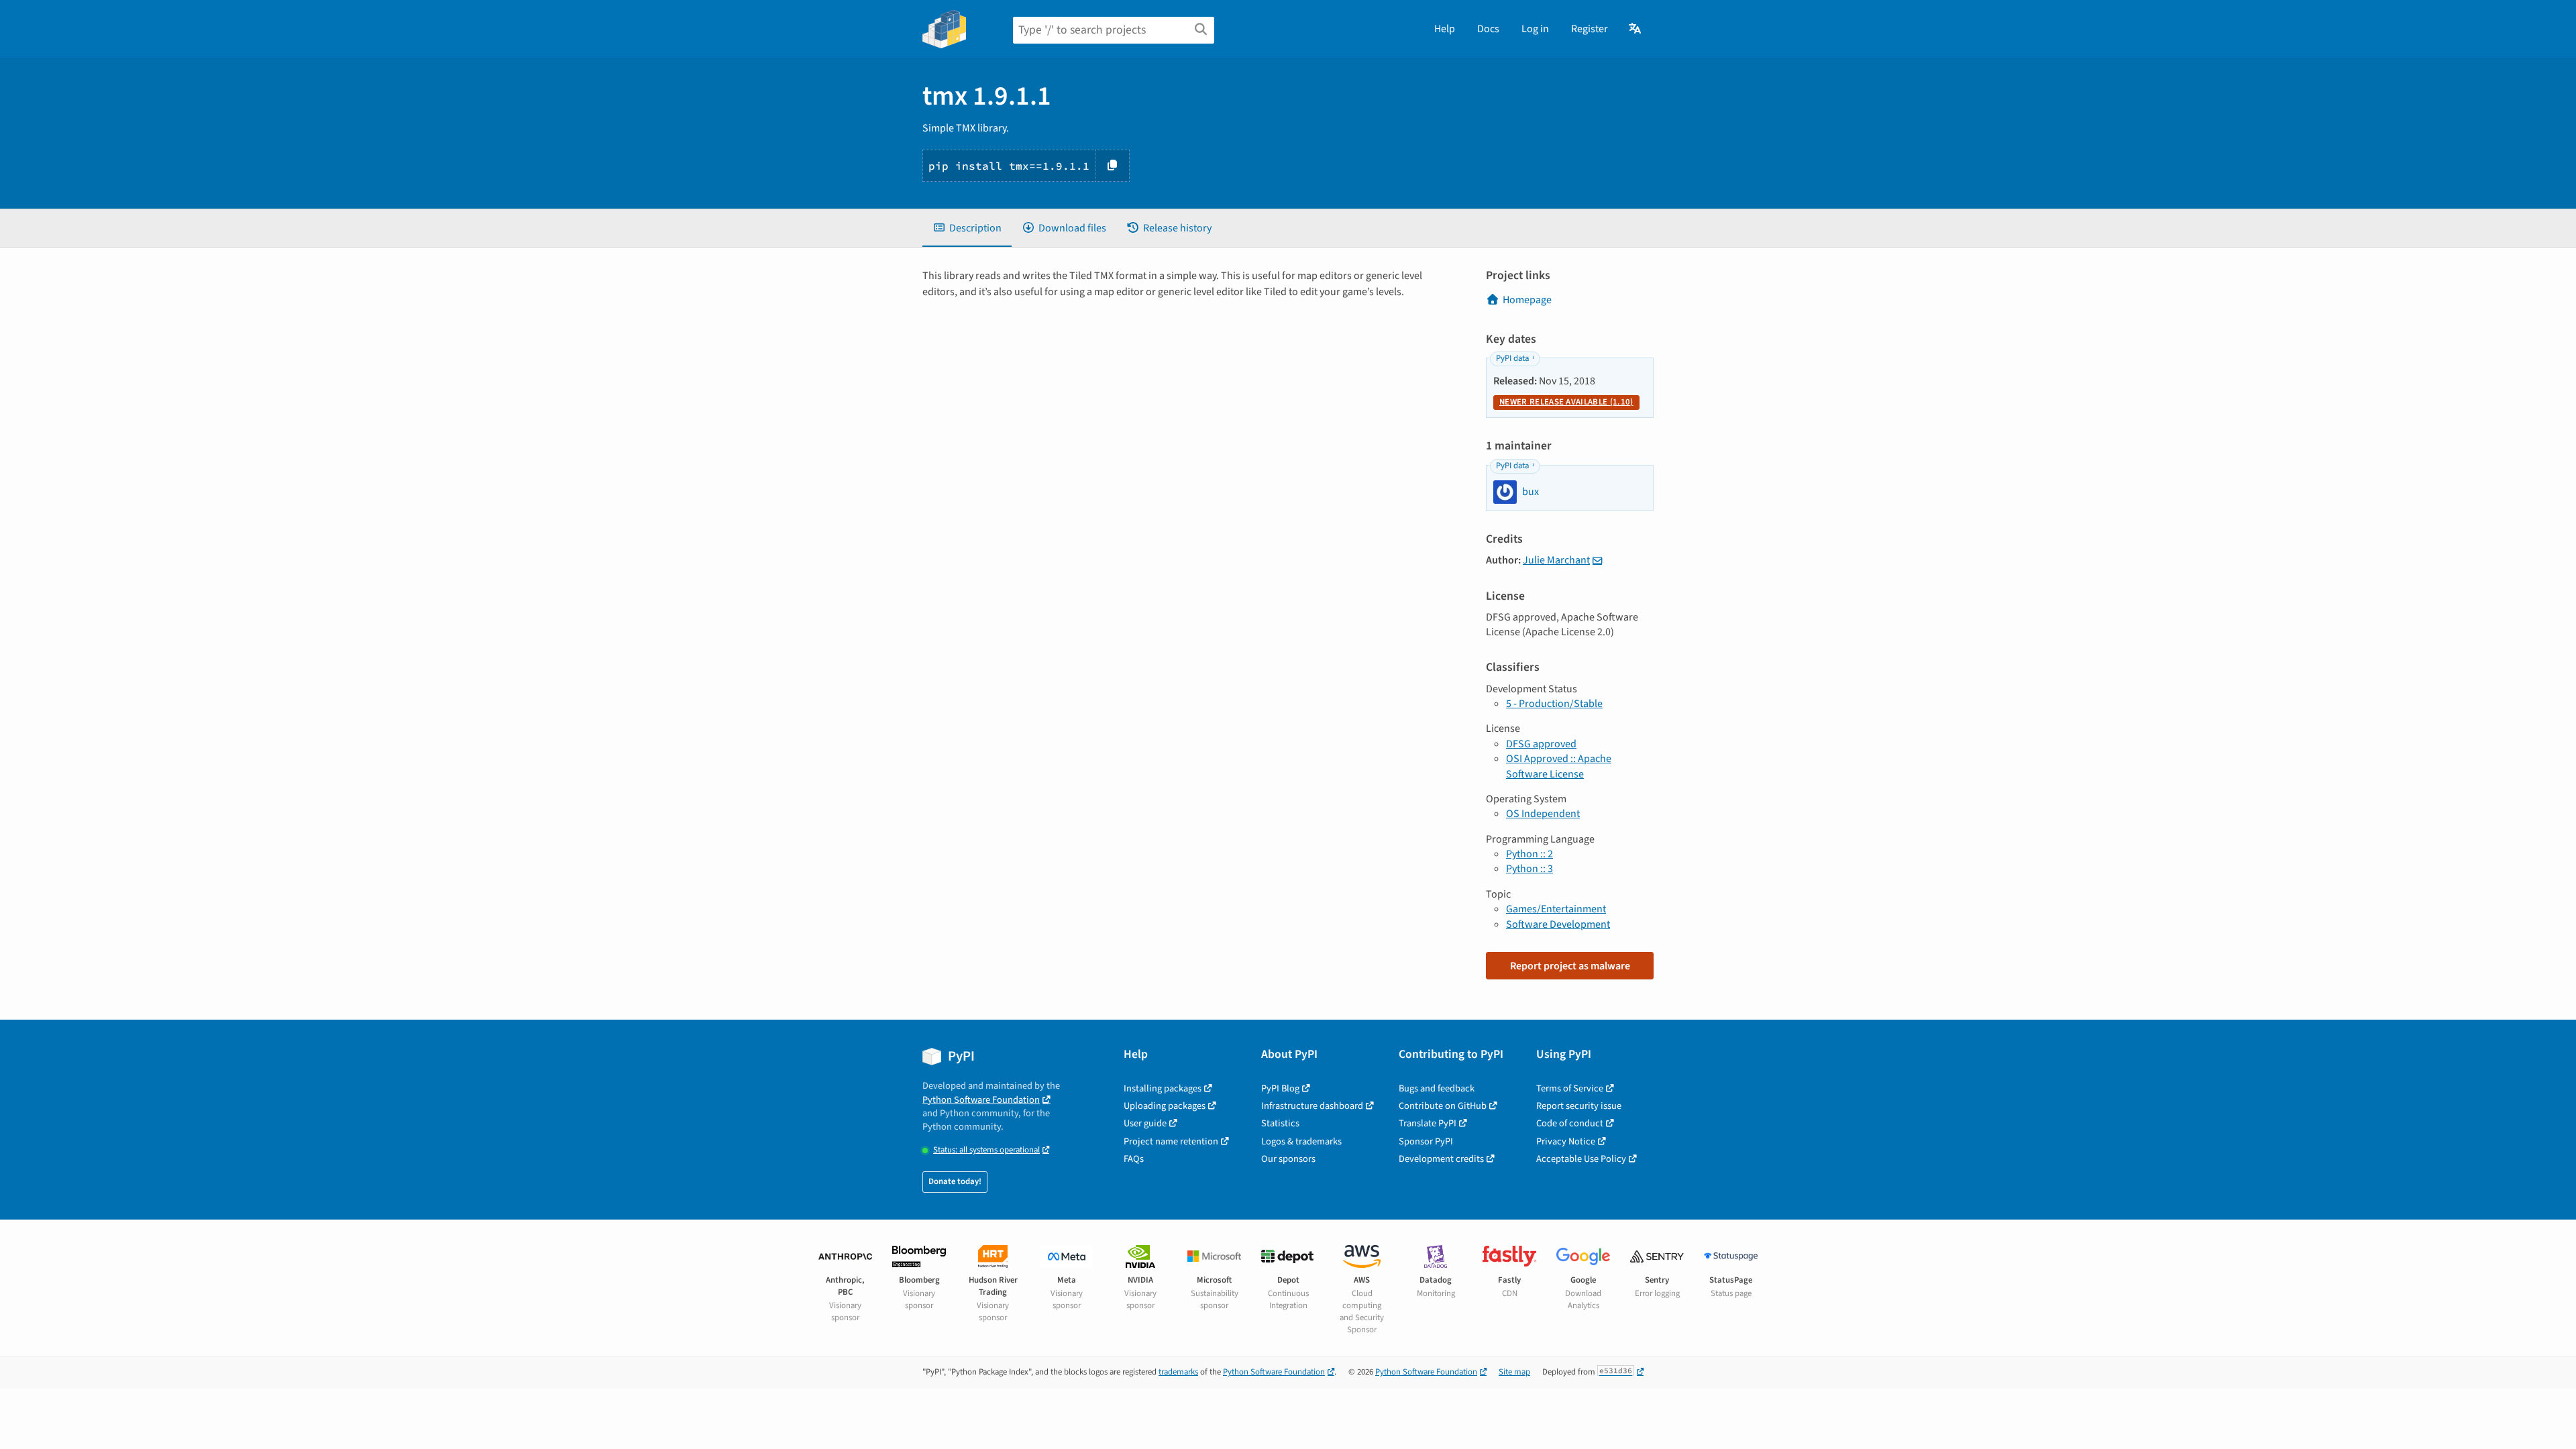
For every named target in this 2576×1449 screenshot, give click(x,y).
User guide (1145, 1123)
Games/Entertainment (1556, 909)
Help (1445, 29)
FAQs (1134, 1159)
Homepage (1527, 300)
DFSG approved (1541, 744)
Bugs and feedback (1437, 1088)
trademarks (1178, 1372)
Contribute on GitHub (1443, 1106)
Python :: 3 (1529, 869)
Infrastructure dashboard (1312, 1106)
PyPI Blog (1280, 1088)
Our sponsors (1288, 1159)
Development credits (1441, 1159)
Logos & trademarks (1301, 1141)
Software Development (1558, 924)
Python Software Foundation (981, 1100)
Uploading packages (1165, 1106)
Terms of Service (1570, 1088)
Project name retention (1171, 1141)
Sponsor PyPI (1426, 1141)
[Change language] (1636, 29)
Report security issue (1579, 1106)
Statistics (1280, 1123)
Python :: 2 (1529, 854)
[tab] (967, 228)
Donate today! (955, 1181)
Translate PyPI (1428, 1123)
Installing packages (1163, 1088)
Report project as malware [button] (1570, 966)
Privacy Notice (1566, 1141)
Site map (1514, 1372)
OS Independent (1543, 814)
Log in (1535, 29)
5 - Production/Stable (1554, 704)
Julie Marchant (1556, 560)
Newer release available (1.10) (1566, 402)
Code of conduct (1570, 1123)
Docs (1488, 29)
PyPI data (1512, 358)
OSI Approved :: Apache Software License (1559, 766)
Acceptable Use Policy (1581, 1159)
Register (1590, 29)
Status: (986, 1150)
